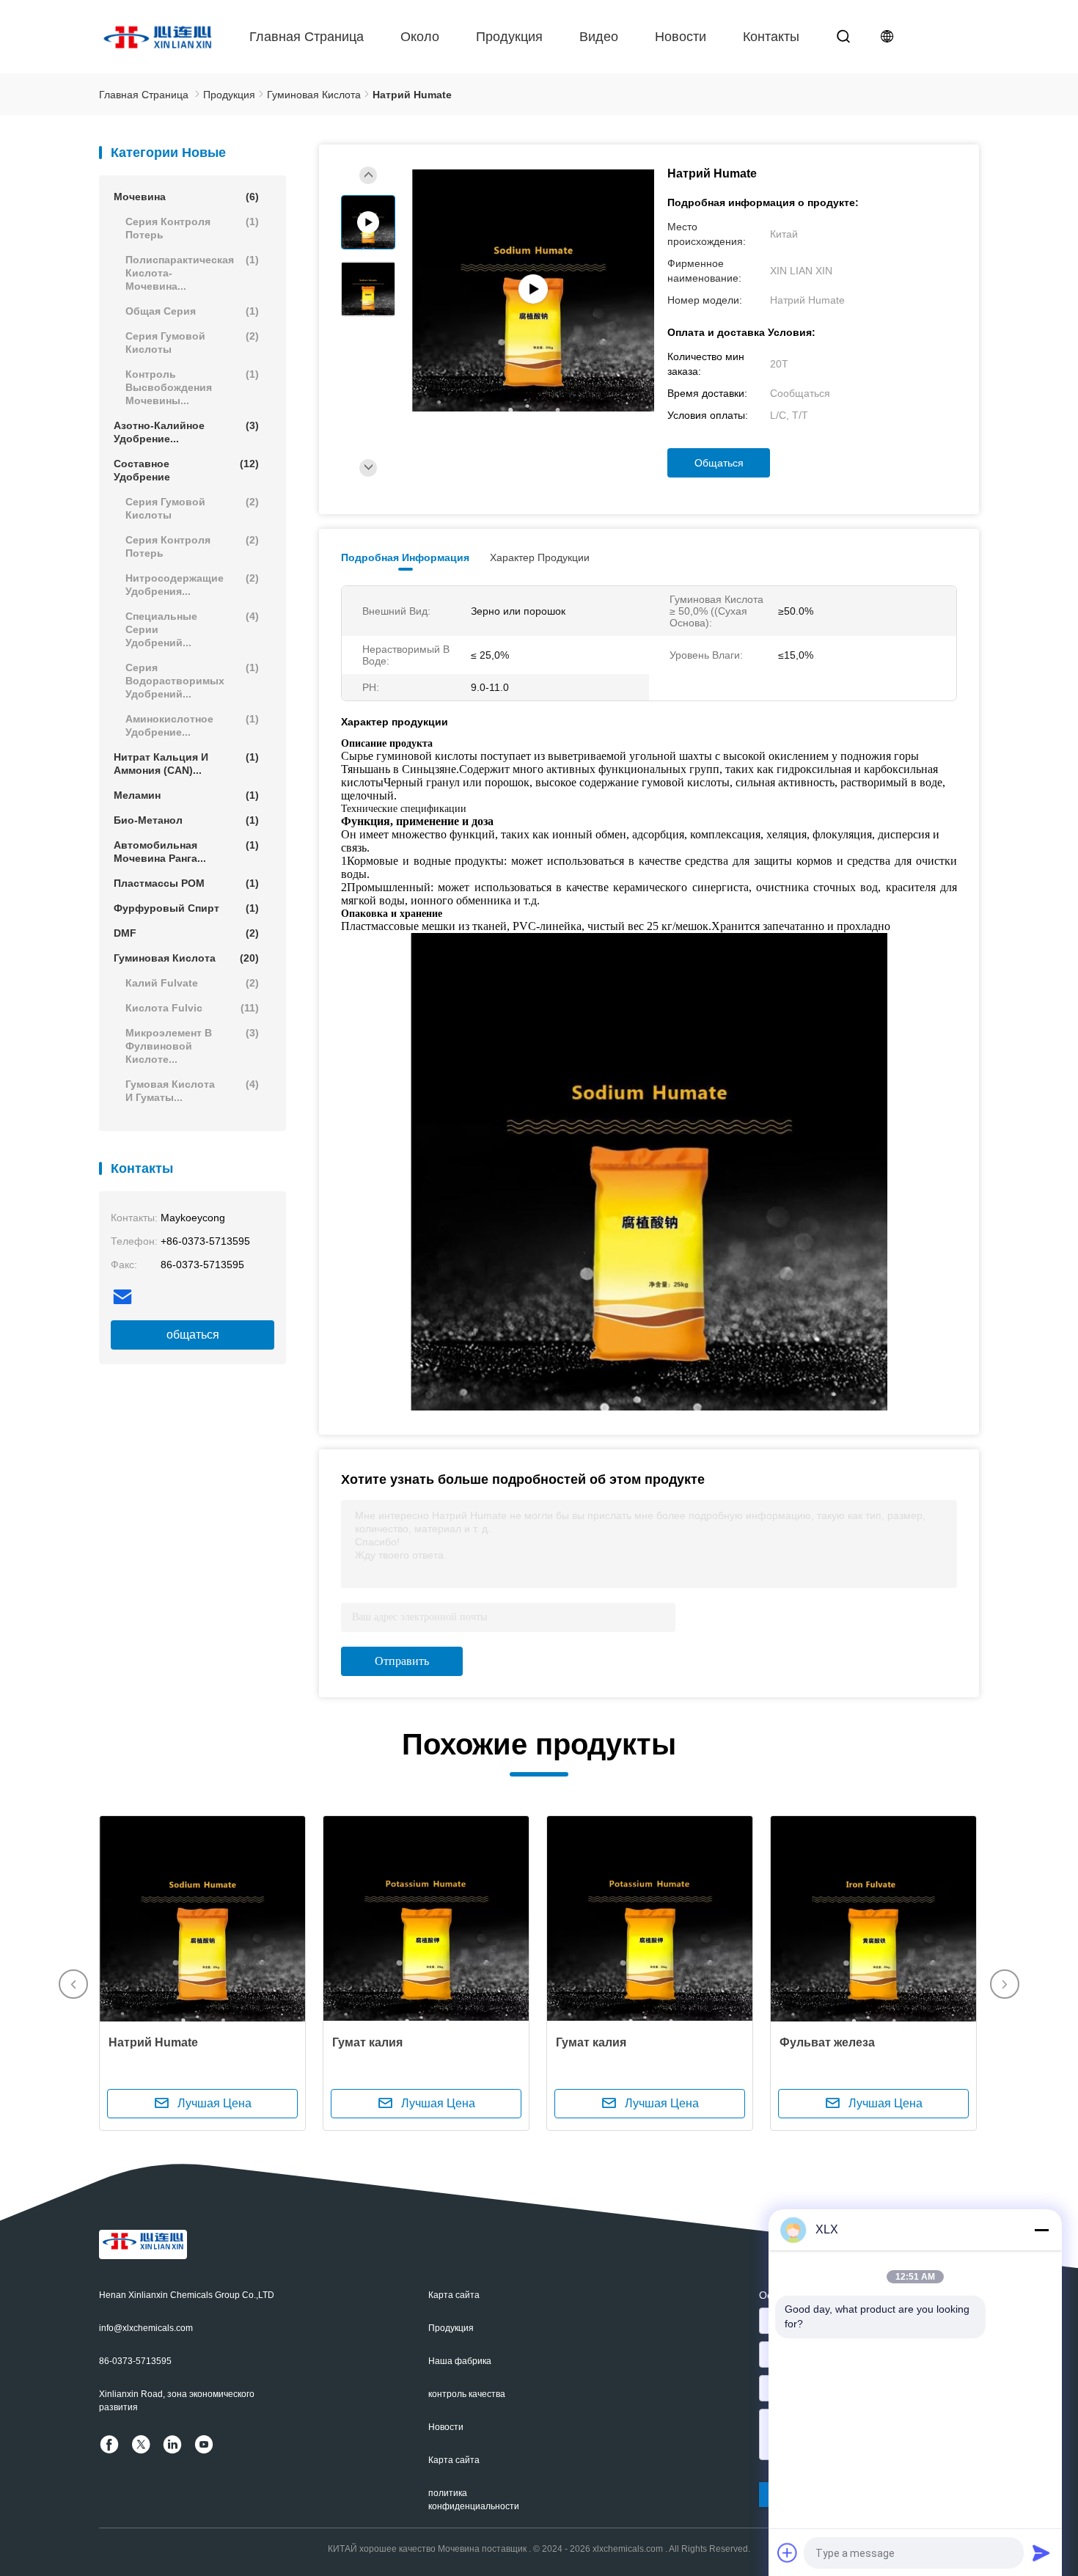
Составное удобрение (186, 470)
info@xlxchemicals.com (146, 2328)
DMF (186, 933)
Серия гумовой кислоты (192, 343)
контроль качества (467, 2394)
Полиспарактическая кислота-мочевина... (192, 273)
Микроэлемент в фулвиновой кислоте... (192, 1046)
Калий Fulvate (192, 983)
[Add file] (788, 2553)
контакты (771, 37)
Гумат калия (367, 2042)
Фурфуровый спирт (186, 908)
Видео (599, 37)
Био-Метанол (186, 820)
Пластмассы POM (186, 883)
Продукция (509, 37)
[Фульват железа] (873, 1919)
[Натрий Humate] (202, 1919)
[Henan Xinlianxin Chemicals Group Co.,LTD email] (122, 1297)
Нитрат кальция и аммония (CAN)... (186, 764)
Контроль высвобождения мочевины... (192, 387)
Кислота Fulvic (192, 1008)
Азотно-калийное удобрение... (186, 432)
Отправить (402, 1661)
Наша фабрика (460, 2361)
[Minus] (1041, 2230)
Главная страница (307, 37)
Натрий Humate (153, 2042)
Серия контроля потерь (192, 228)
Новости (681, 37)
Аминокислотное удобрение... (192, 725)
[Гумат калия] (426, 1919)
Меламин (186, 795)
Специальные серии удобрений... (192, 629)
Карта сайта (454, 2295)
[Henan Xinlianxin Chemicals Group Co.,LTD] (158, 37)
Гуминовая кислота (186, 958)
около (420, 37)
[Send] (1041, 2553)
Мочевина (186, 197)
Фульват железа (827, 2042)
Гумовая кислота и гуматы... (192, 1091)
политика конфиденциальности (474, 2500)
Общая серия (192, 311)
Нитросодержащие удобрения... (192, 585)
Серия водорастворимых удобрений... (192, 681)
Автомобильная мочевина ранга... (186, 852)
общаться (193, 1335)
